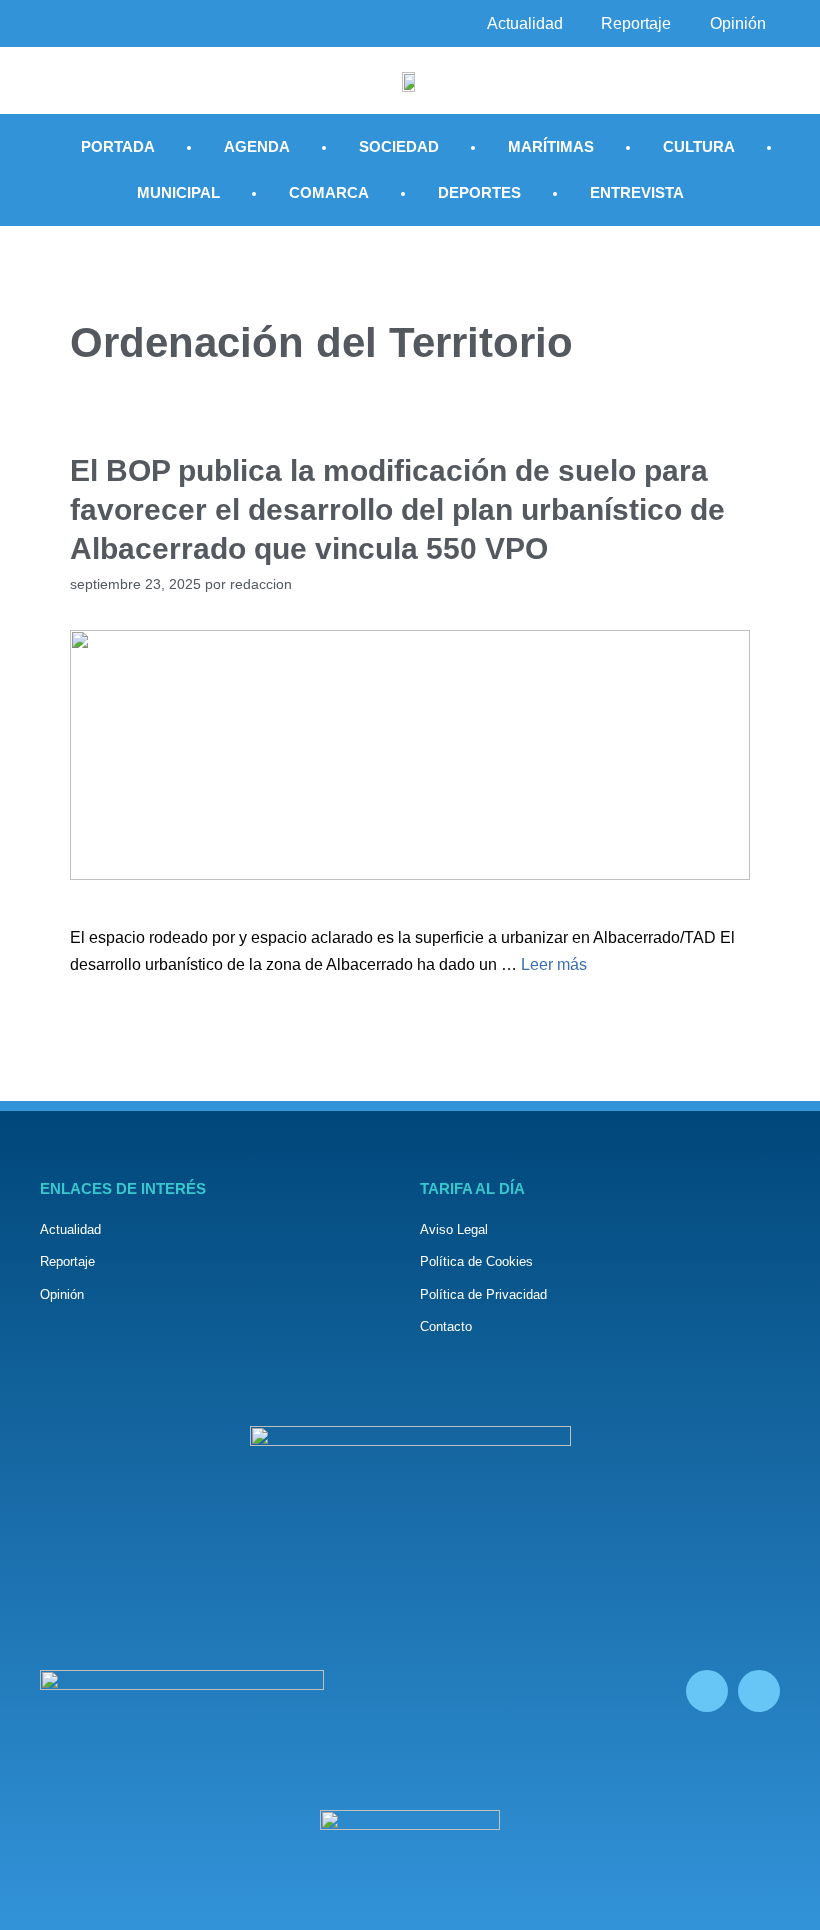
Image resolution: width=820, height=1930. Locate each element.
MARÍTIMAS (551, 146)
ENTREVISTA (637, 192)
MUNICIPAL (178, 192)
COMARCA (329, 192)
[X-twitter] (759, 1691)
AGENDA (257, 146)
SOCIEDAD (399, 146)
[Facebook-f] (707, 1691)
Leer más (554, 964)
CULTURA (699, 146)
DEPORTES (479, 192)
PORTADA (118, 146)
